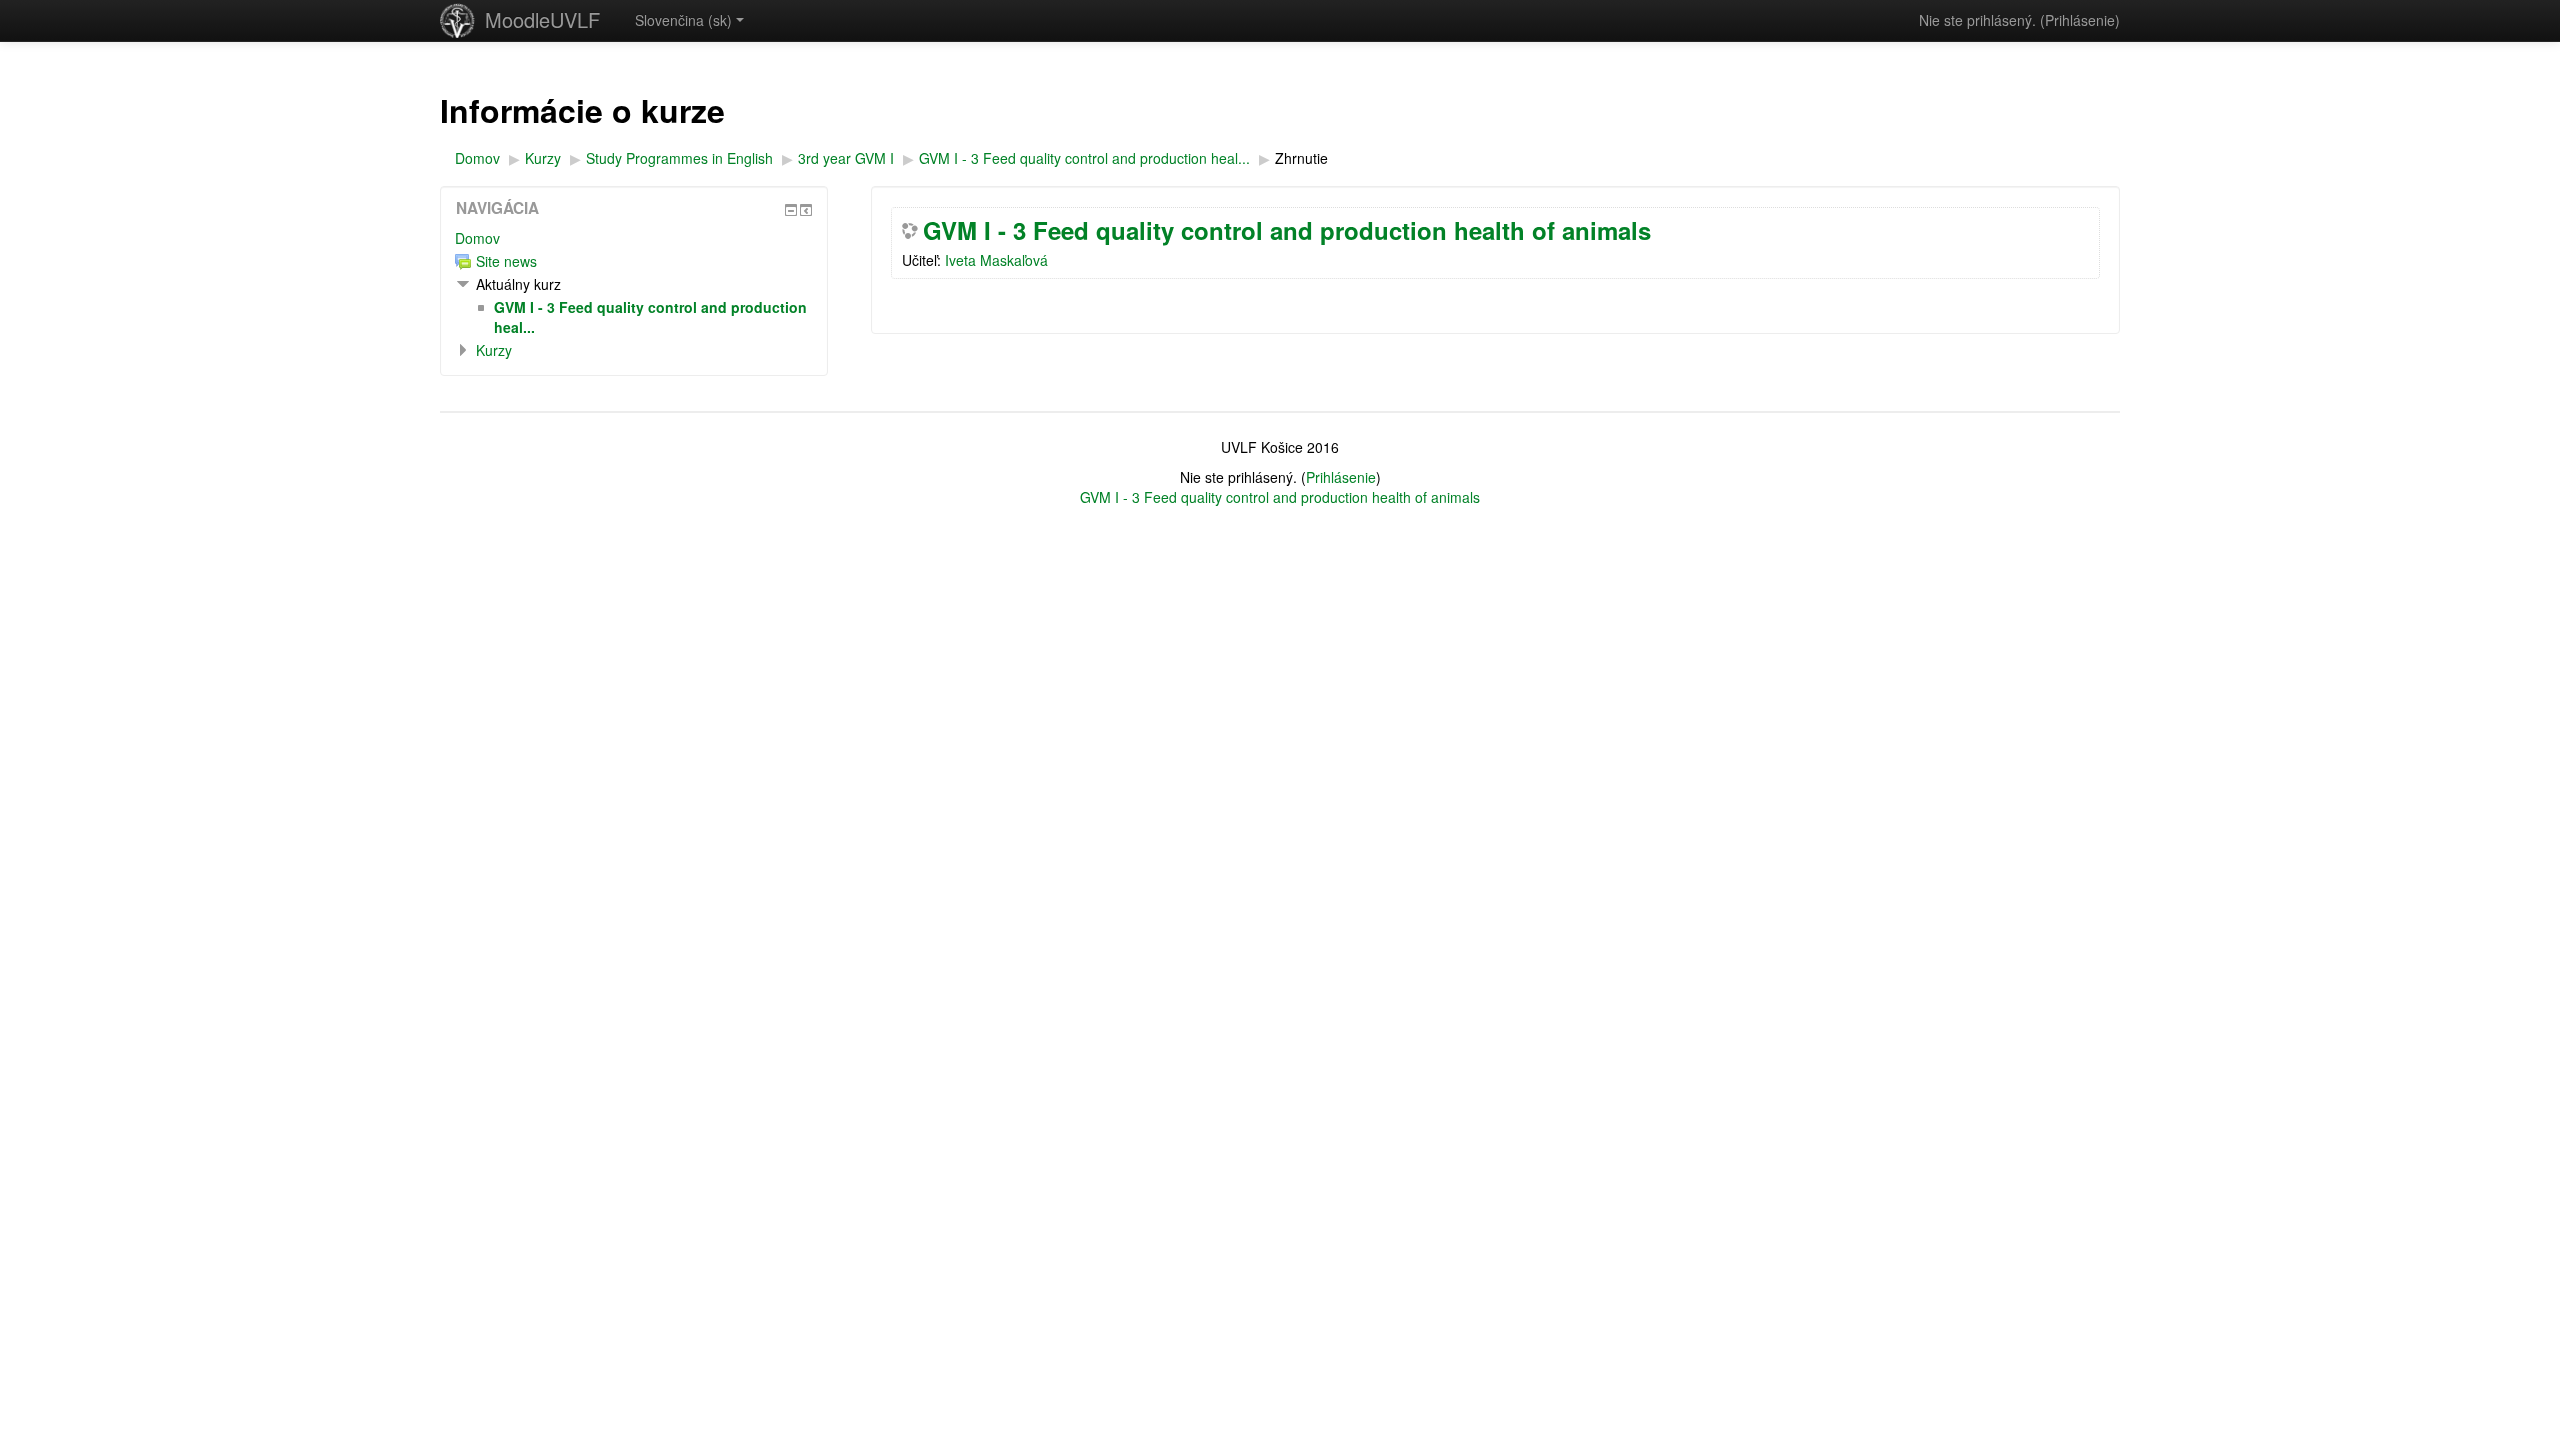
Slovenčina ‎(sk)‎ (683, 20)
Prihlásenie (2080, 20)
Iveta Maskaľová (996, 260)
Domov (477, 238)
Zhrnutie (1301, 158)
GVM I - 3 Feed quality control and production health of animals (1287, 230)
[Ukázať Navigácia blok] (791, 210)
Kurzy (494, 350)
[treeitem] (634, 238)
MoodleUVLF (542, 19)
